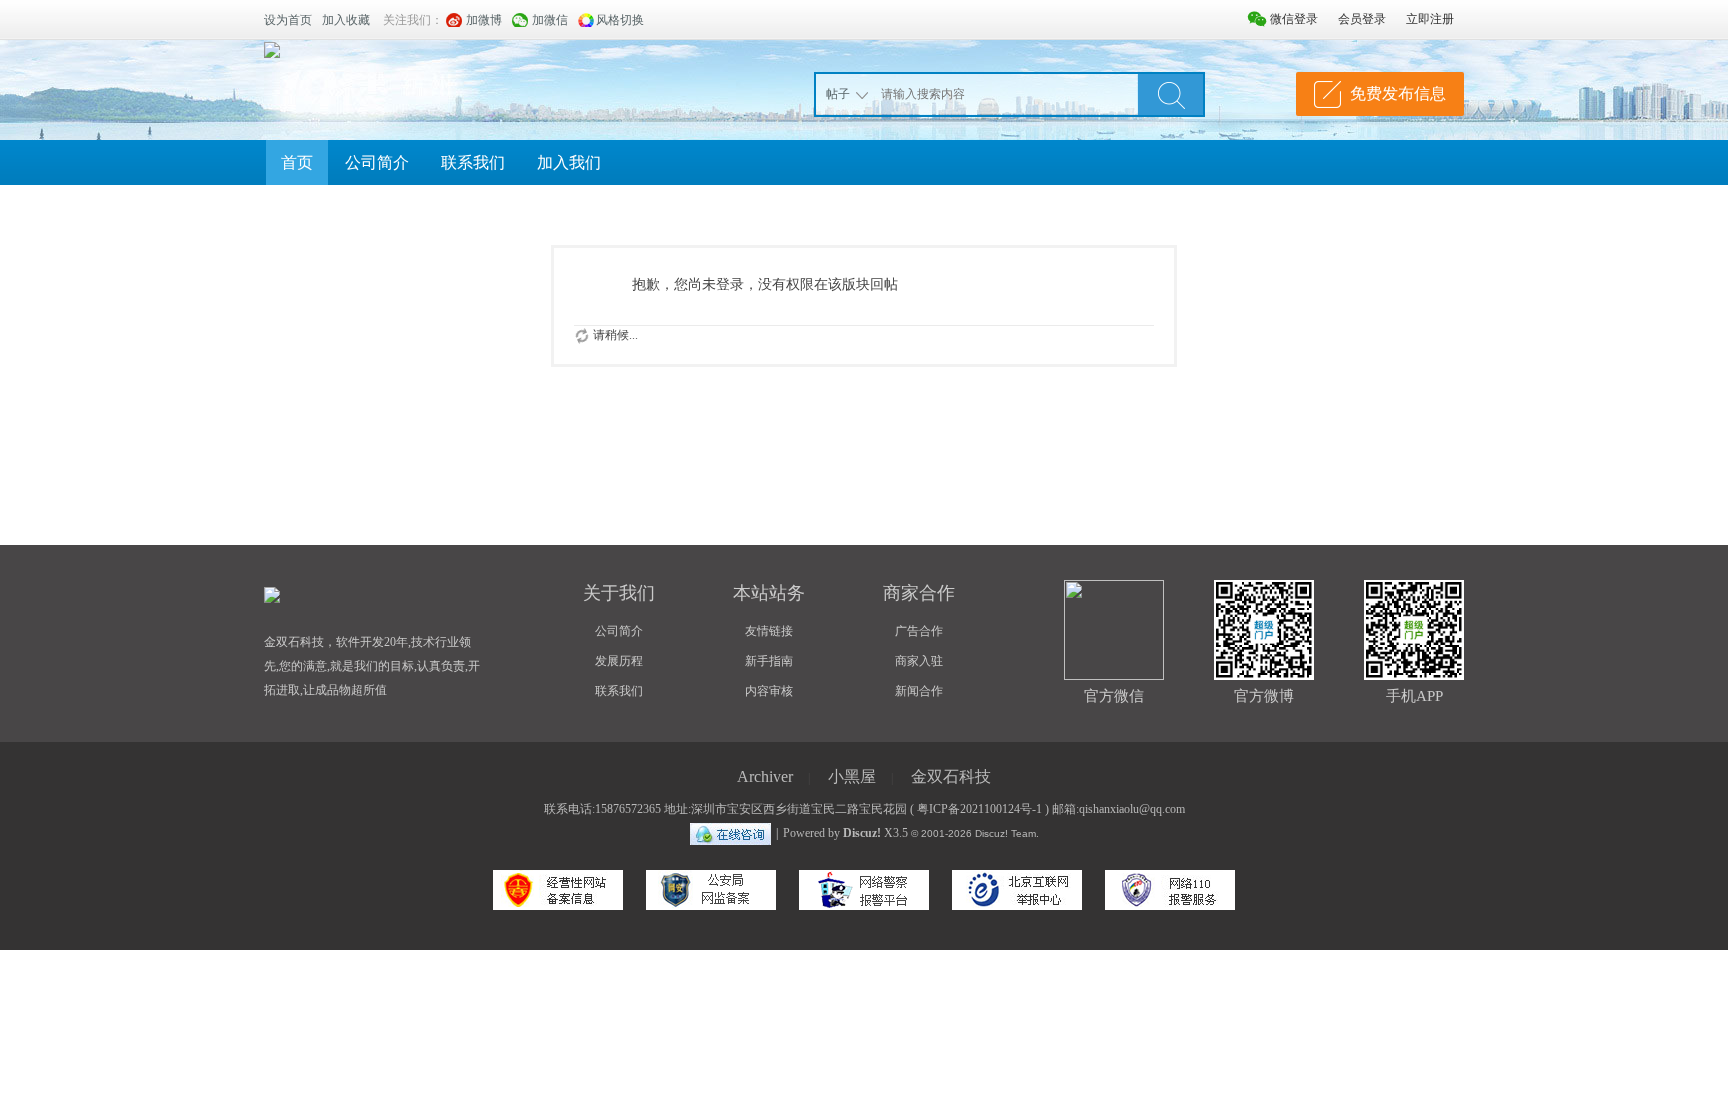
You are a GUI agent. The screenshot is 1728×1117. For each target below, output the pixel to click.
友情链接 (769, 631)
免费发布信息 (1398, 93)
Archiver (765, 776)
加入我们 (569, 162)
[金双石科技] (272, 49)
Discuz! (862, 833)
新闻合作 (919, 691)
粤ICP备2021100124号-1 (979, 809)
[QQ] (730, 833)
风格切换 (620, 20)
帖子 (838, 94)
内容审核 (769, 691)
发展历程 (619, 661)
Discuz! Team (1005, 833)
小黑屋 (852, 776)
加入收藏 (346, 20)
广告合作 (919, 631)
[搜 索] (1171, 94)
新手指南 (769, 661)
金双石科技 (951, 776)
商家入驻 (919, 661)
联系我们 (473, 162)
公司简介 (377, 162)
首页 (297, 162)
